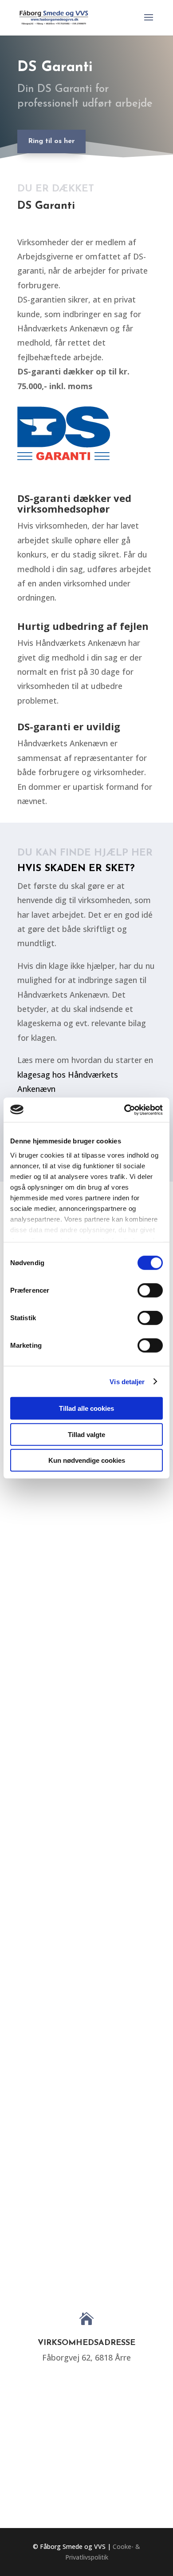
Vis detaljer (127, 1381)
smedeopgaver (75, 1808)
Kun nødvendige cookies (87, 1460)
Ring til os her (51, 141)
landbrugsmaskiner (83, 2005)
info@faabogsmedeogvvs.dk (86, 2487)
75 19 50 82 (87, 2422)
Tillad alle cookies (86, 1408)
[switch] (150, 1290)
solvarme (118, 1609)
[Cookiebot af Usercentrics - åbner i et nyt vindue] (124, 1110)
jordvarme (120, 2189)
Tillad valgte (86, 1434)
